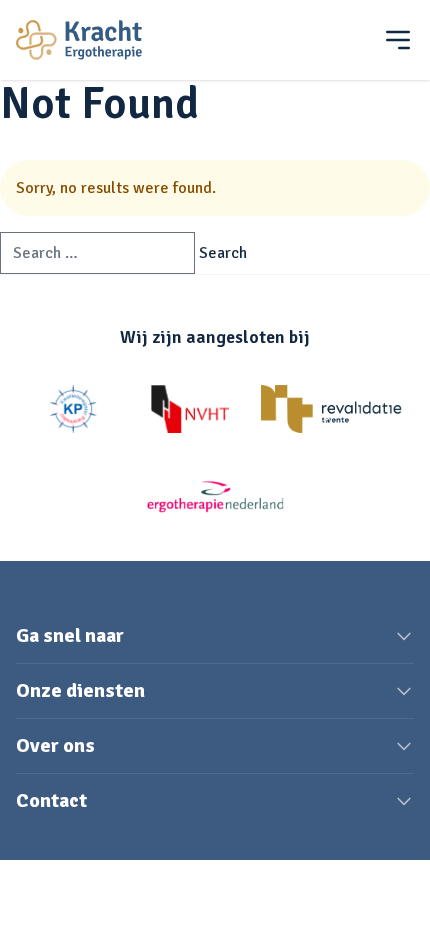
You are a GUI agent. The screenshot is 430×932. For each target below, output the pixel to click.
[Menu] (398, 40)
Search (223, 253)
